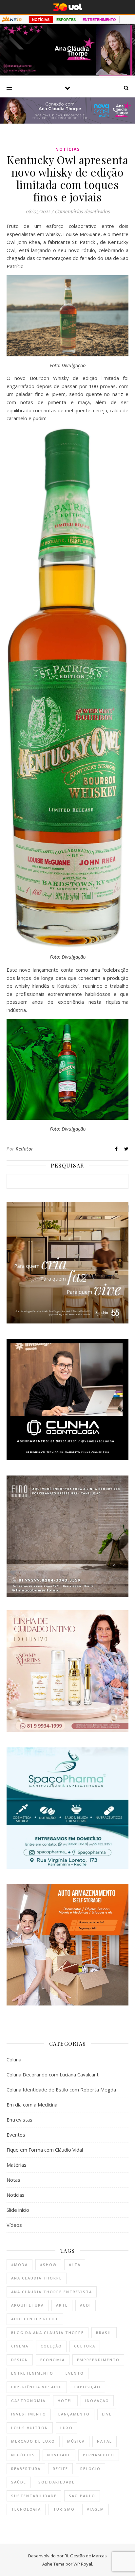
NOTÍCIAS (41, 20)
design (20, 2360)
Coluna (14, 2059)
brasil (104, 2333)
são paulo (82, 2496)
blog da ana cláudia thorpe (48, 2333)
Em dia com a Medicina (32, 2105)
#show (48, 2265)
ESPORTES (66, 20)
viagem (96, 2509)
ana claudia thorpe (37, 2278)
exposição (87, 2387)
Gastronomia (28, 2401)
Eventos (16, 2135)
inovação (97, 2401)
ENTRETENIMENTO (99, 20)
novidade (59, 2455)
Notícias (68, 149)
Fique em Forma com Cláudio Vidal (45, 2150)
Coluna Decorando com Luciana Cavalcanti (53, 2074)
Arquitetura (28, 2305)
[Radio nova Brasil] (67, 122)
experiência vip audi (37, 2387)
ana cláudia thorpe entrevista (52, 2292)
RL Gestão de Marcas (86, 2556)
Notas (13, 2180)
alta (75, 2265)
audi (86, 2305)
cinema (20, 2346)
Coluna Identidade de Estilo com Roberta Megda (61, 2090)
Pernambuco (99, 2455)
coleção (51, 2346)
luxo (67, 2428)
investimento (29, 2414)
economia (53, 2360)
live (107, 2414)
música (76, 2441)
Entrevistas (19, 2120)
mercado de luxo (33, 2441)
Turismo (64, 2509)
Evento (75, 2373)
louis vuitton (30, 2428)
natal (105, 2441)
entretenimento (32, 2373)
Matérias (17, 2165)
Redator (25, 1149)
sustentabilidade (34, 2496)
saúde (19, 2482)
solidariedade (57, 2482)
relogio (90, 2469)
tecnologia (26, 2509)
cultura (85, 2346)
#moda (19, 2265)
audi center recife (35, 2319)
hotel (65, 2401)
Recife (60, 2469)
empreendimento (98, 2360)
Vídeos (14, 2225)
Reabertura (26, 2469)
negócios (23, 2455)
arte (62, 2305)
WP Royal (83, 2564)
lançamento (74, 2414)
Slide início (18, 2210)
